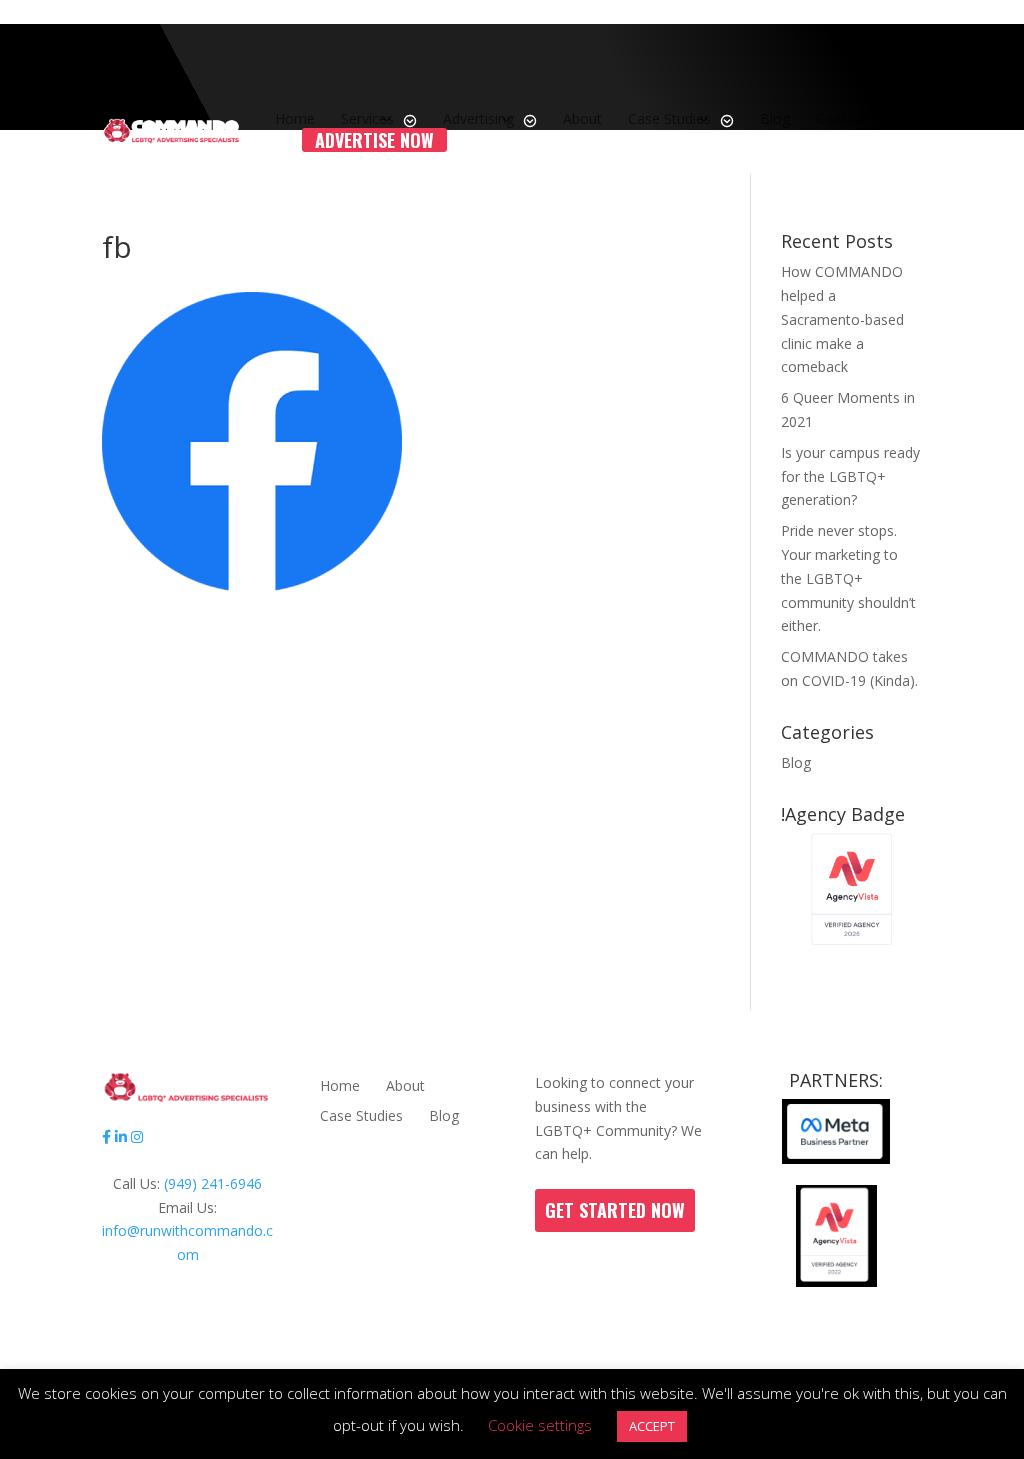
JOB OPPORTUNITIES (563, 1339)
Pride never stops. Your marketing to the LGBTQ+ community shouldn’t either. (848, 578)
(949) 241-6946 (213, 1183)
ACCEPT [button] (652, 1426)
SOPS (459, 1339)
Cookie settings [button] (540, 1425)
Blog (775, 119)
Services (367, 119)
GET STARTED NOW (615, 1210)
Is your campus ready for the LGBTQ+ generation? (850, 476)
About (582, 119)
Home (295, 119)
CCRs (408, 1339)
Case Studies (669, 119)
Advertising (478, 119)
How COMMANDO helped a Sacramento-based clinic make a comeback (842, 319)
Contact (841, 119)
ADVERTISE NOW (374, 140)
